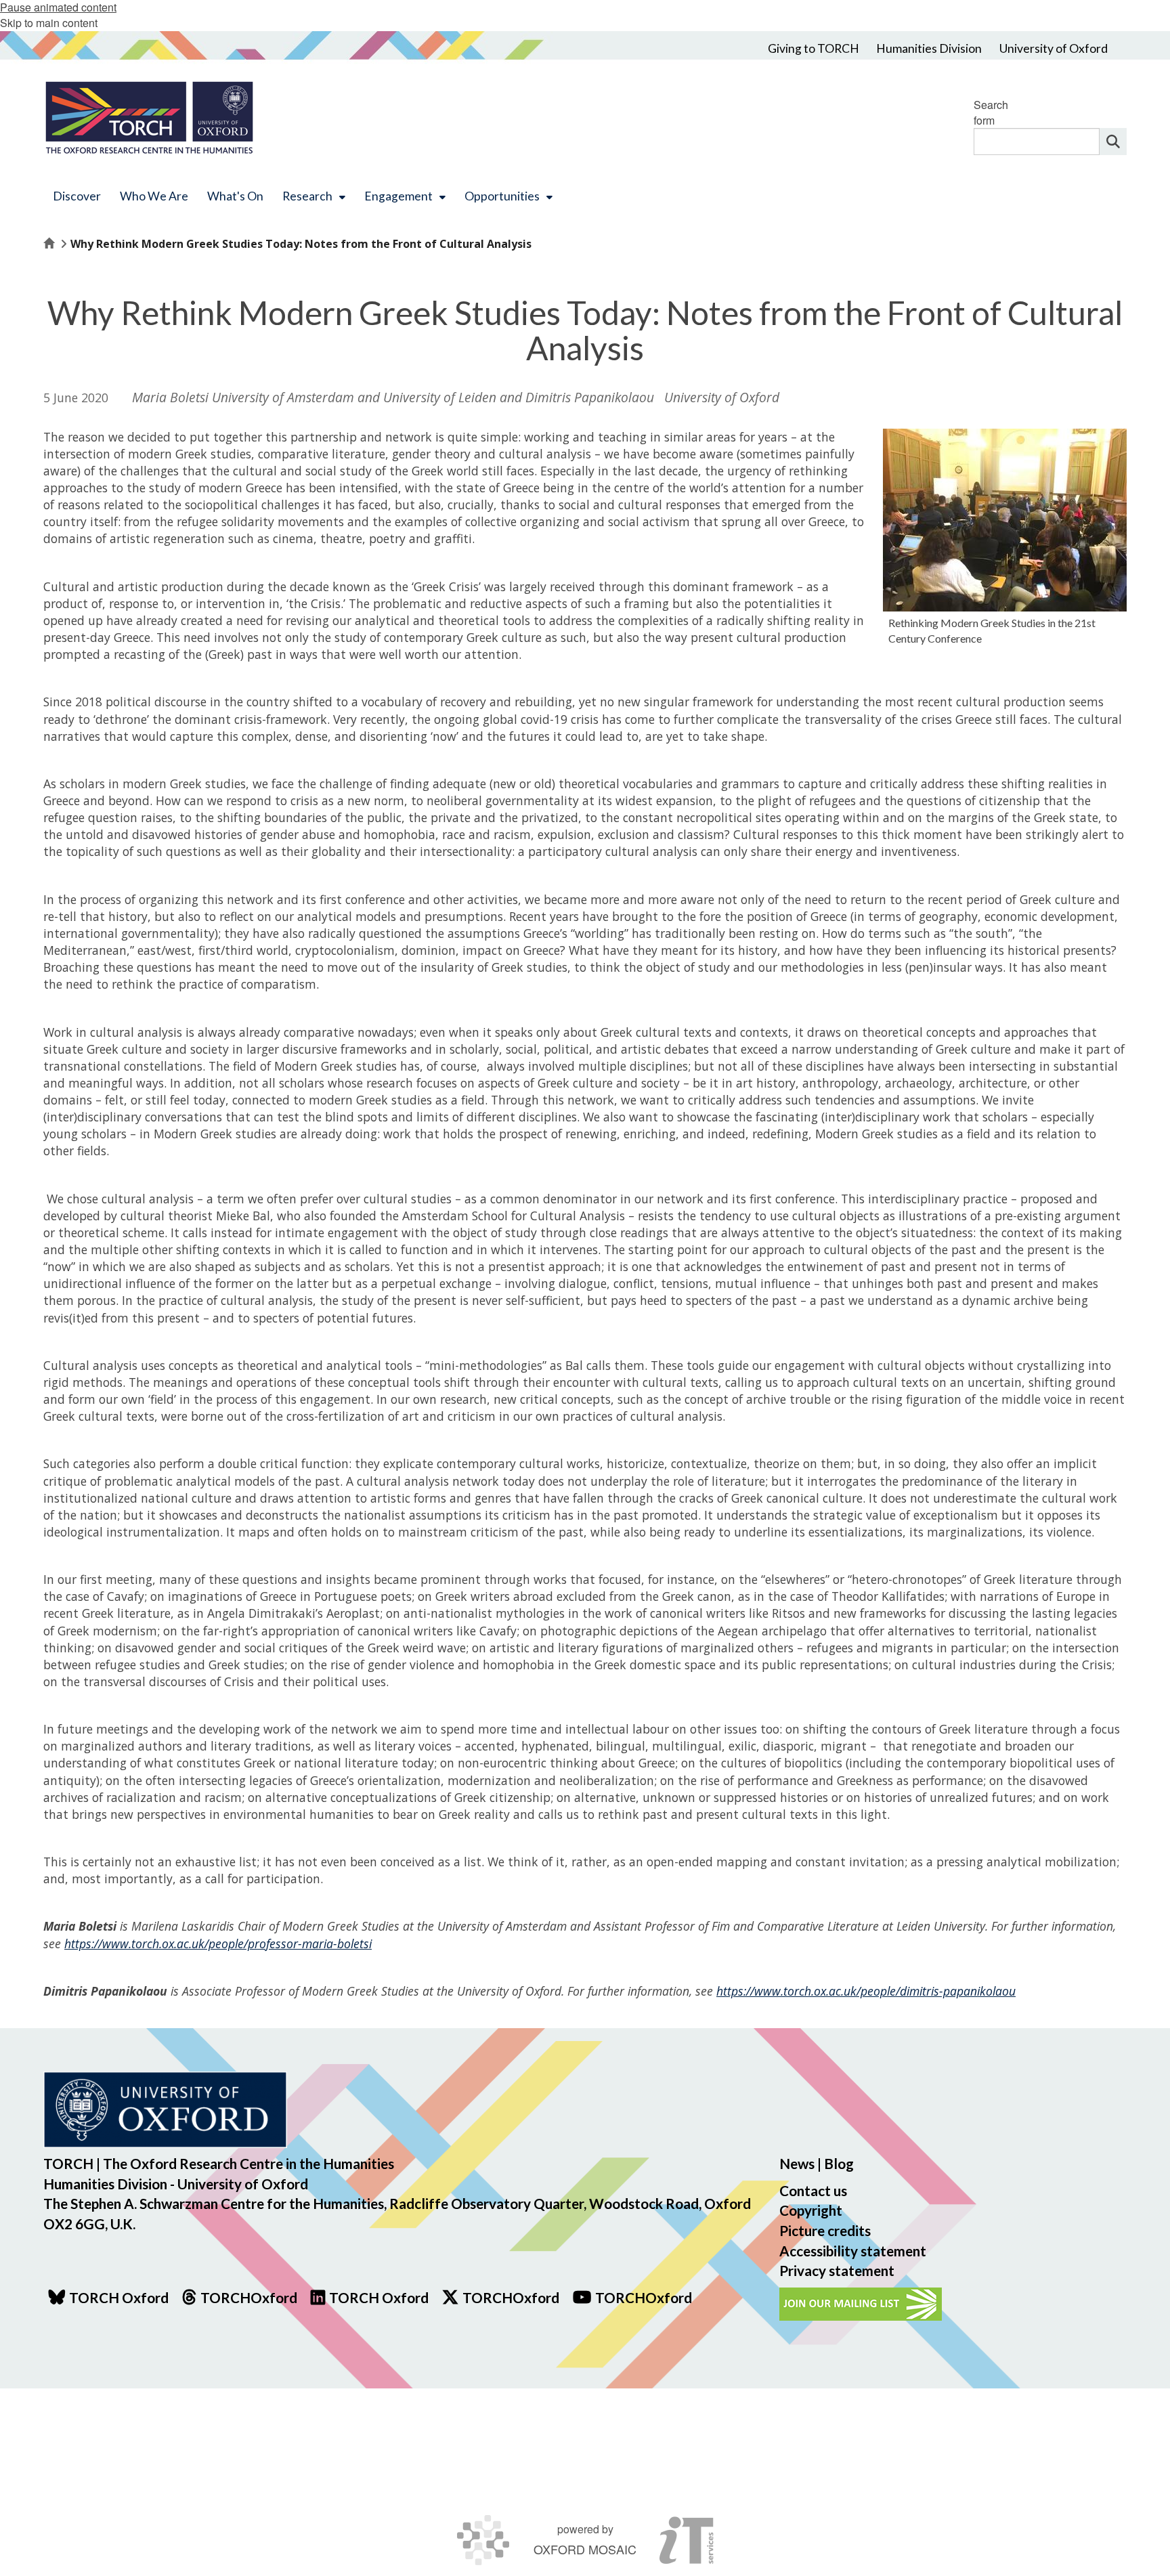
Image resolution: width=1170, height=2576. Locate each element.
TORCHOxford (511, 2297)
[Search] (1113, 142)
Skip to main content (49, 23)
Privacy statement (837, 2270)
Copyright (811, 2210)
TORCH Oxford (379, 2297)
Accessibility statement (853, 2251)
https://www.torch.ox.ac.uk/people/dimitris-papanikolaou (866, 1991)
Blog (839, 2163)
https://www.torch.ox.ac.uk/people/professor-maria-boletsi (218, 1944)
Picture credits (825, 2230)
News (797, 2163)
